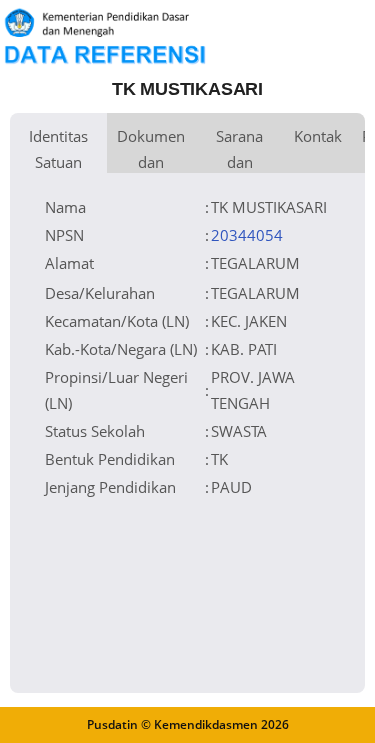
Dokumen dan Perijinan (151, 149)
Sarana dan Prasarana (239, 149)
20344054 (247, 235)
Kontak (318, 136)
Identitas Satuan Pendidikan (58, 149)
